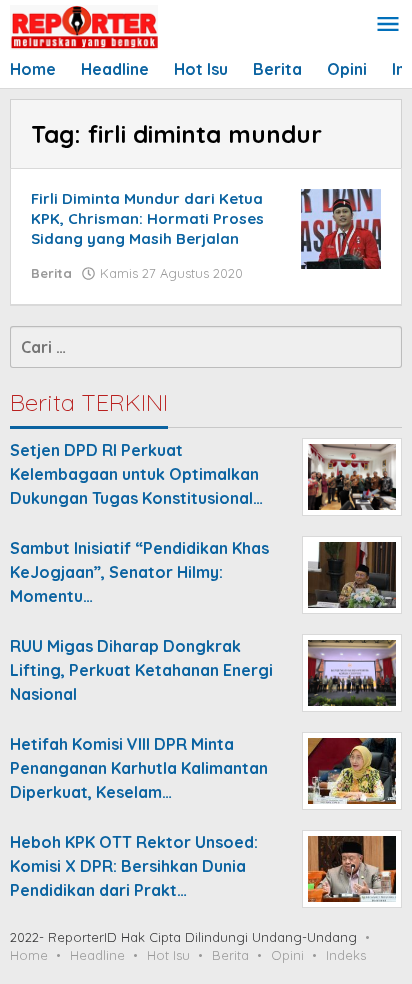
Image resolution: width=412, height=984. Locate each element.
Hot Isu (168, 955)
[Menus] (388, 25)
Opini (287, 955)
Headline (97, 955)
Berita (51, 273)
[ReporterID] (84, 26)
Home (29, 955)
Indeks (346, 955)
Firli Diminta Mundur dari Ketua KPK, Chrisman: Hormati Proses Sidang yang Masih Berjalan (147, 218)
